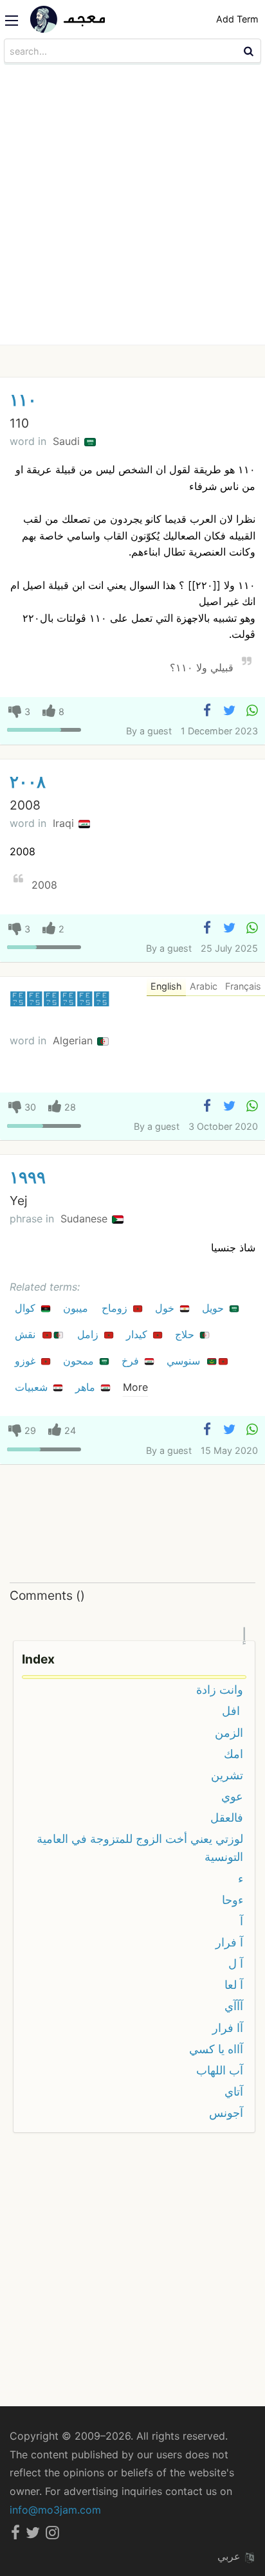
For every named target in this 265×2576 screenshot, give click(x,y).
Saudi (68, 441)
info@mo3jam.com (55, 2510)
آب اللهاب (220, 2070)
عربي (231, 2556)
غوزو (27, 1361)
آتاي (234, 2091)
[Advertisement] (132, 206)
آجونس (226, 2113)
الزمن (229, 1733)
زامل (89, 1334)
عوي (232, 1796)
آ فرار (229, 1942)
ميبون (77, 1308)
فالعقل (227, 1818)
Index (38, 1659)
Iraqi (65, 823)
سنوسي (185, 1361)
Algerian (74, 1040)
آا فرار (228, 2028)
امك (233, 1754)
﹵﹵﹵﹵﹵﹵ (60, 999)
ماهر (87, 1387)
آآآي (234, 2006)
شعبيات (33, 1387)
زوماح (116, 1308)
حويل (215, 1308)
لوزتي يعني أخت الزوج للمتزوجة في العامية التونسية (140, 1848)
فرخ (132, 1361)
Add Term (237, 19)
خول (166, 1308)
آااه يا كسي (216, 2049)
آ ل (236, 1964)
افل (233, 1711)
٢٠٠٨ (28, 782)
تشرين (227, 1775)
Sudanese (86, 1219)
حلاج (186, 1334)
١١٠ (23, 400)
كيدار (138, 1334)
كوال (27, 1308)
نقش (27, 1334)
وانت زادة (220, 1690)
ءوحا (233, 1900)
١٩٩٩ (28, 1177)
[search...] (250, 51)
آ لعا (234, 1985)
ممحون (80, 1361)
